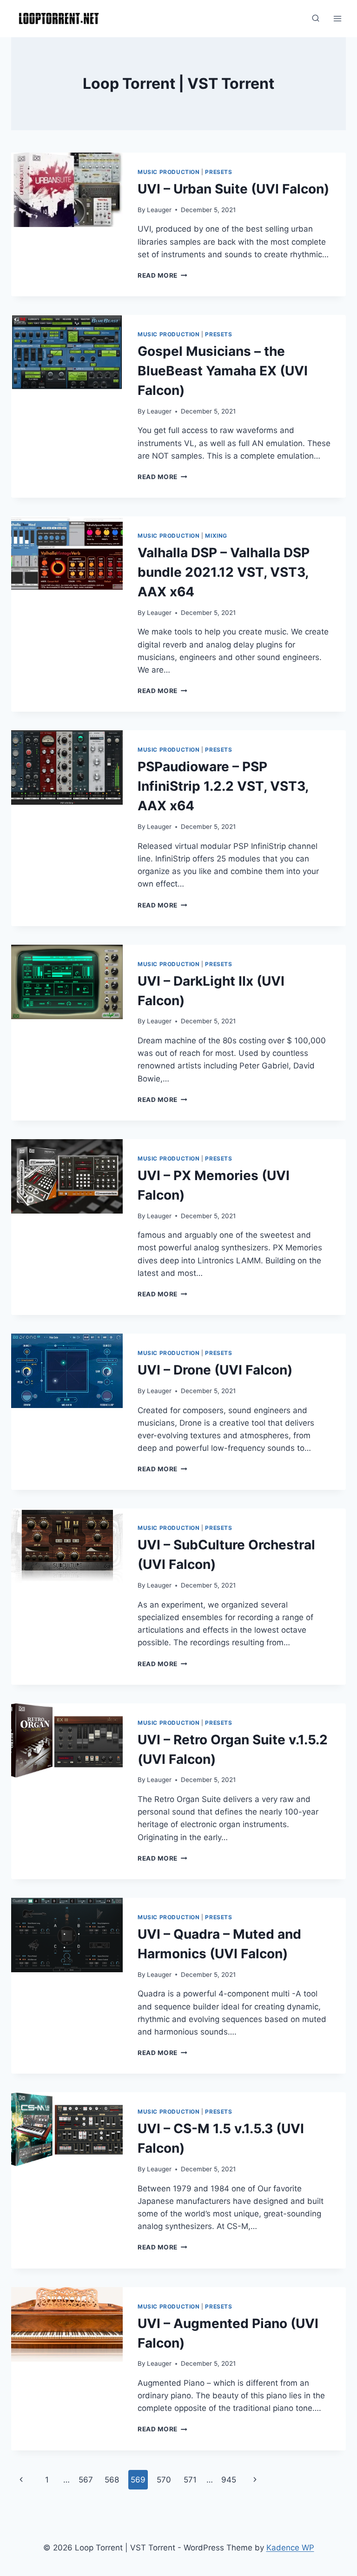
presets (218, 172)
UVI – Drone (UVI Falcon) (215, 1370)
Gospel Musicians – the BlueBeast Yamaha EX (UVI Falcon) (223, 371)
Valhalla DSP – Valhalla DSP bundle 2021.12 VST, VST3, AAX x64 (224, 572)
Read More (162, 275)
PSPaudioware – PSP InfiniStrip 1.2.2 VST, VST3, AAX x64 (223, 786)
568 (112, 2480)
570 (164, 2480)
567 (86, 2480)
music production (169, 172)
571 (190, 2480)
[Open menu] (337, 18)
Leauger (159, 210)
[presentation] (67, 190)
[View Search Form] (316, 19)
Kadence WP (290, 2548)
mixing (216, 536)
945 (229, 2480)
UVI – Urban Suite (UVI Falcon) (233, 189)
